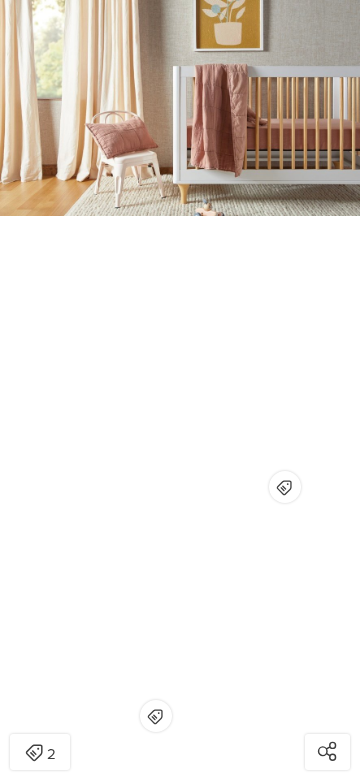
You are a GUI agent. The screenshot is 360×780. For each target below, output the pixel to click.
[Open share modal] (327, 752)
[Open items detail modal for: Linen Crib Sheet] (285, 487)
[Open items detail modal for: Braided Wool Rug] (156, 716)
